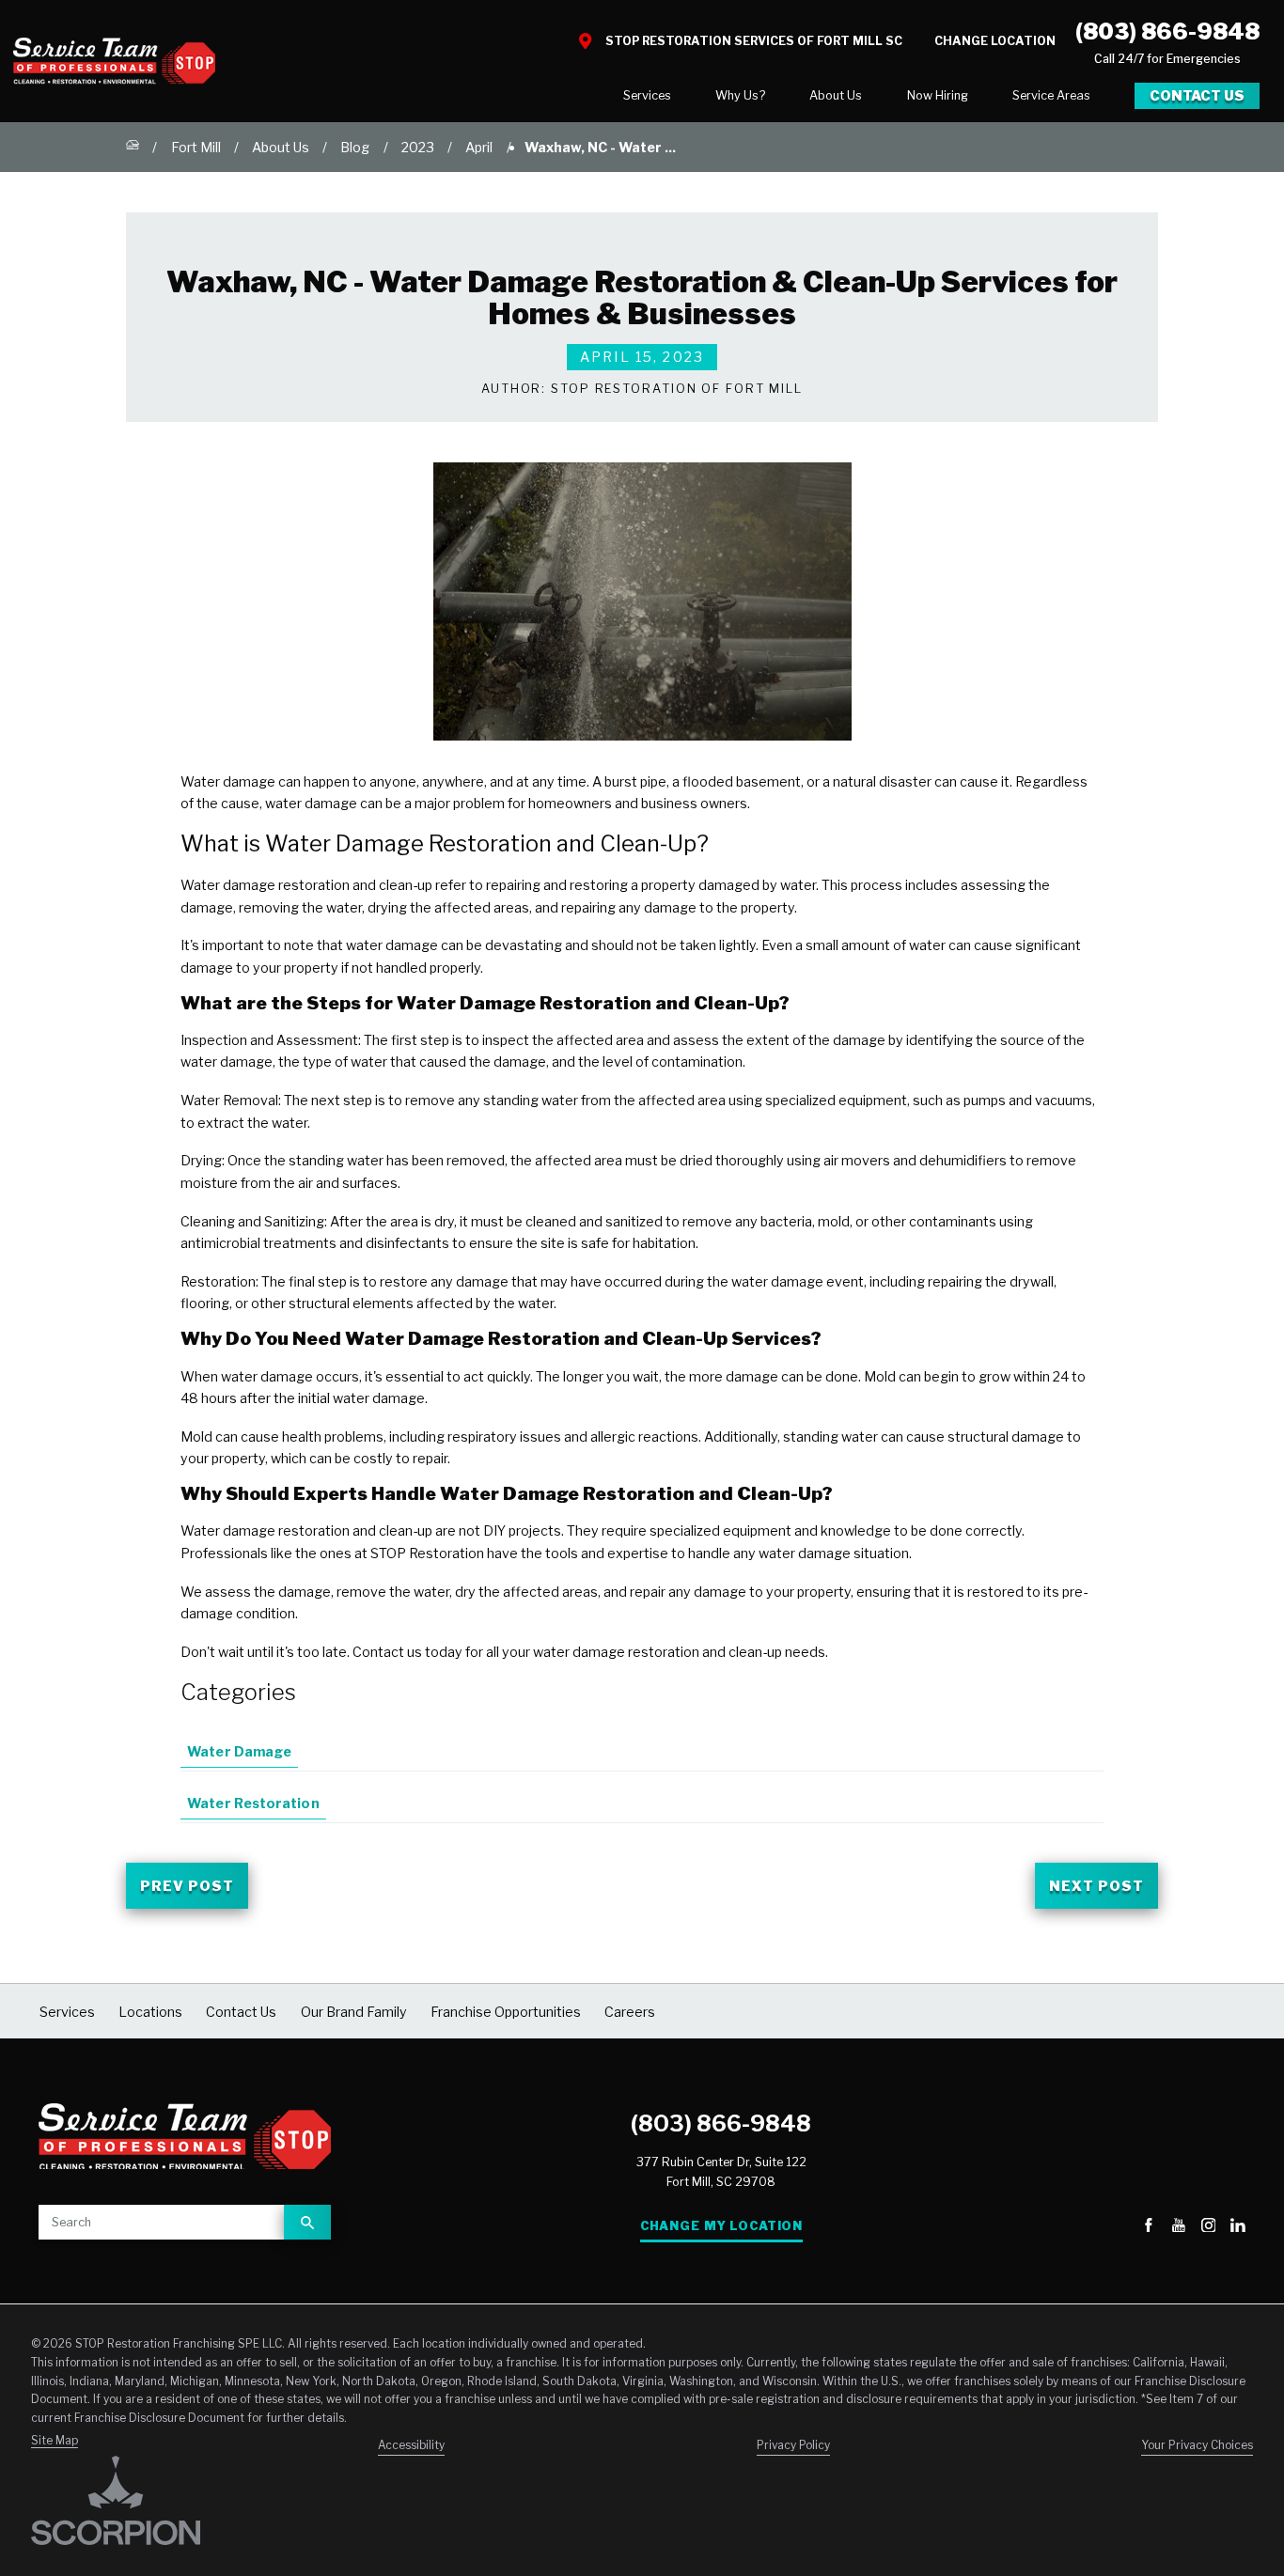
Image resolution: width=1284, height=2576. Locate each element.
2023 (418, 147)
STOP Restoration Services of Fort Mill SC (754, 41)
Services (647, 95)
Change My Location (721, 2226)
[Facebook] (1149, 2227)
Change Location (995, 41)
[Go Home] (133, 148)
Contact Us (1197, 95)
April (479, 147)
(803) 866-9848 (1167, 31)
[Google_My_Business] (1120, 2227)
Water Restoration (253, 1803)
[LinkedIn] (1238, 2227)
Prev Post (187, 1886)
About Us (836, 95)
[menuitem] (647, 96)
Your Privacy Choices (1197, 2445)
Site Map (55, 2441)
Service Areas (1051, 95)
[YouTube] (1179, 2227)
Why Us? (740, 95)
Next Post (1096, 1886)
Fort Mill (196, 147)
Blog (355, 147)
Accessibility (411, 2445)
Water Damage (239, 1751)
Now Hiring (938, 95)
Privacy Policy (793, 2445)
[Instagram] (1209, 2227)
